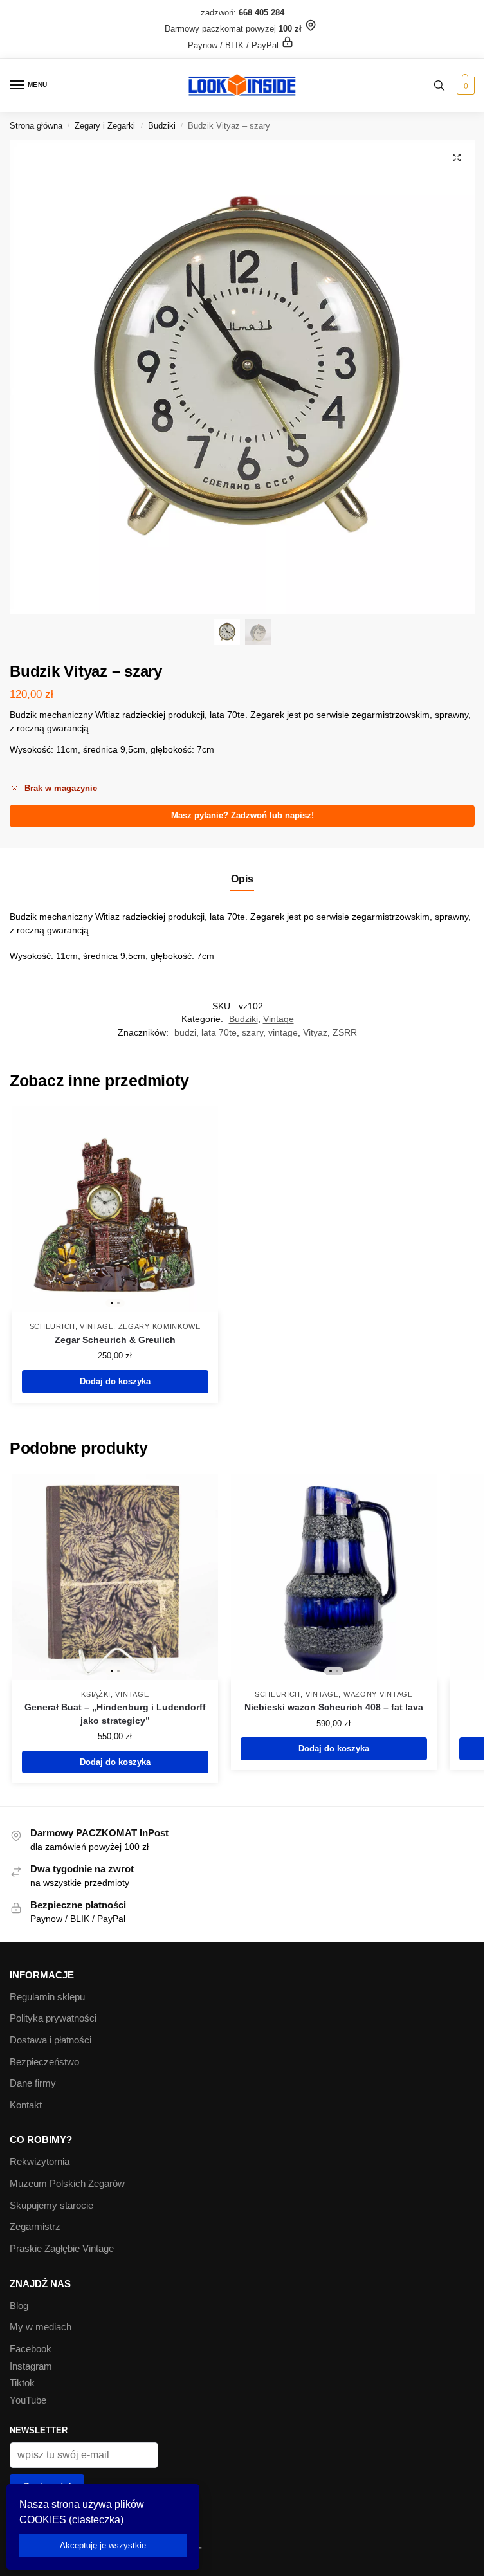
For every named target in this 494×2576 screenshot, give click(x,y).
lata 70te (219, 1033)
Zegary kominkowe (160, 1326)
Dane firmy (33, 2083)
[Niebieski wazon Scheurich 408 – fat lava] (334, 1577)
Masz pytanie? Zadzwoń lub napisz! (242, 816)
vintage (283, 1033)
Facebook (31, 2349)
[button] (464, 86)
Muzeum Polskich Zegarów (67, 2184)
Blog (19, 2306)
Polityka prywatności (53, 2018)
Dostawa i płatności (50, 2040)
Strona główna (36, 126)
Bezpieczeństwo (44, 2062)
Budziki (162, 126)
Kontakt (26, 2105)
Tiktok (22, 2383)
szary (252, 1033)
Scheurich (52, 1326)
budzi (185, 1033)
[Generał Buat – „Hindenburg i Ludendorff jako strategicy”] (115, 1577)
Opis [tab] (242, 879)
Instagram (31, 2366)
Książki (96, 1694)
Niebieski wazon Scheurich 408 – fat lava (334, 1707)
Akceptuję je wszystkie (103, 2545)
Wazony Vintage (378, 1694)
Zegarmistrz (35, 2227)
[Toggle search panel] (439, 85)
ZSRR (345, 1033)
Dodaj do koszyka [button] (115, 1381)
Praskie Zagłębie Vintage (62, 2249)
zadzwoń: (242, 13)
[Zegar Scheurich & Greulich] (115, 1209)
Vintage (279, 1019)
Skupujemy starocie (51, 2206)
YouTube (28, 2400)
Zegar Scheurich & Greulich (115, 1340)
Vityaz (315, 1033)
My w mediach (41, 2327)
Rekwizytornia (40, 2162)
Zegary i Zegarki (105, 126)
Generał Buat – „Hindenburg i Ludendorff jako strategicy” (115, 1714)
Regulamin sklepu (47, 1997)
